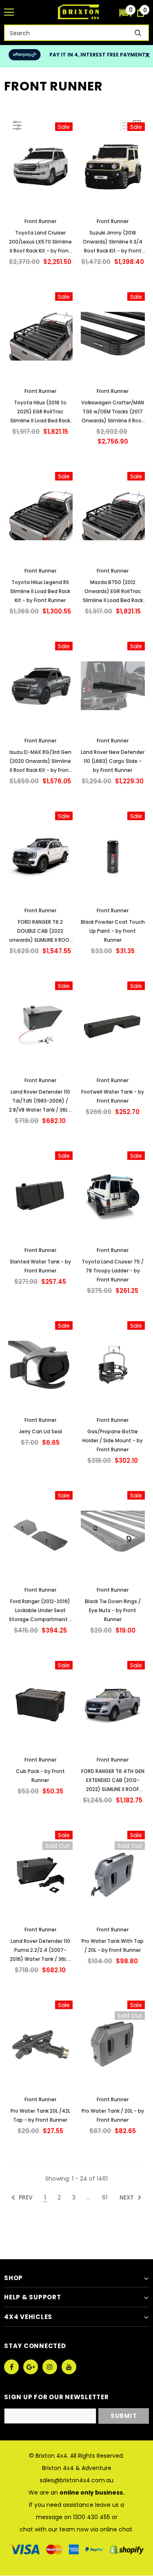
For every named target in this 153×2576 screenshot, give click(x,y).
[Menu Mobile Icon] (9, 12)
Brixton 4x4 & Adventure (77, 2468)
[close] (147, 56)
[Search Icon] (109, 12)
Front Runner (40, 221)
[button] (125, 12)
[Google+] (31, 2367)
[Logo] (79, 12)
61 (105, 2197)
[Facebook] (11, 2367)
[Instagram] (50, 2367)
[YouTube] (69, 2367)
